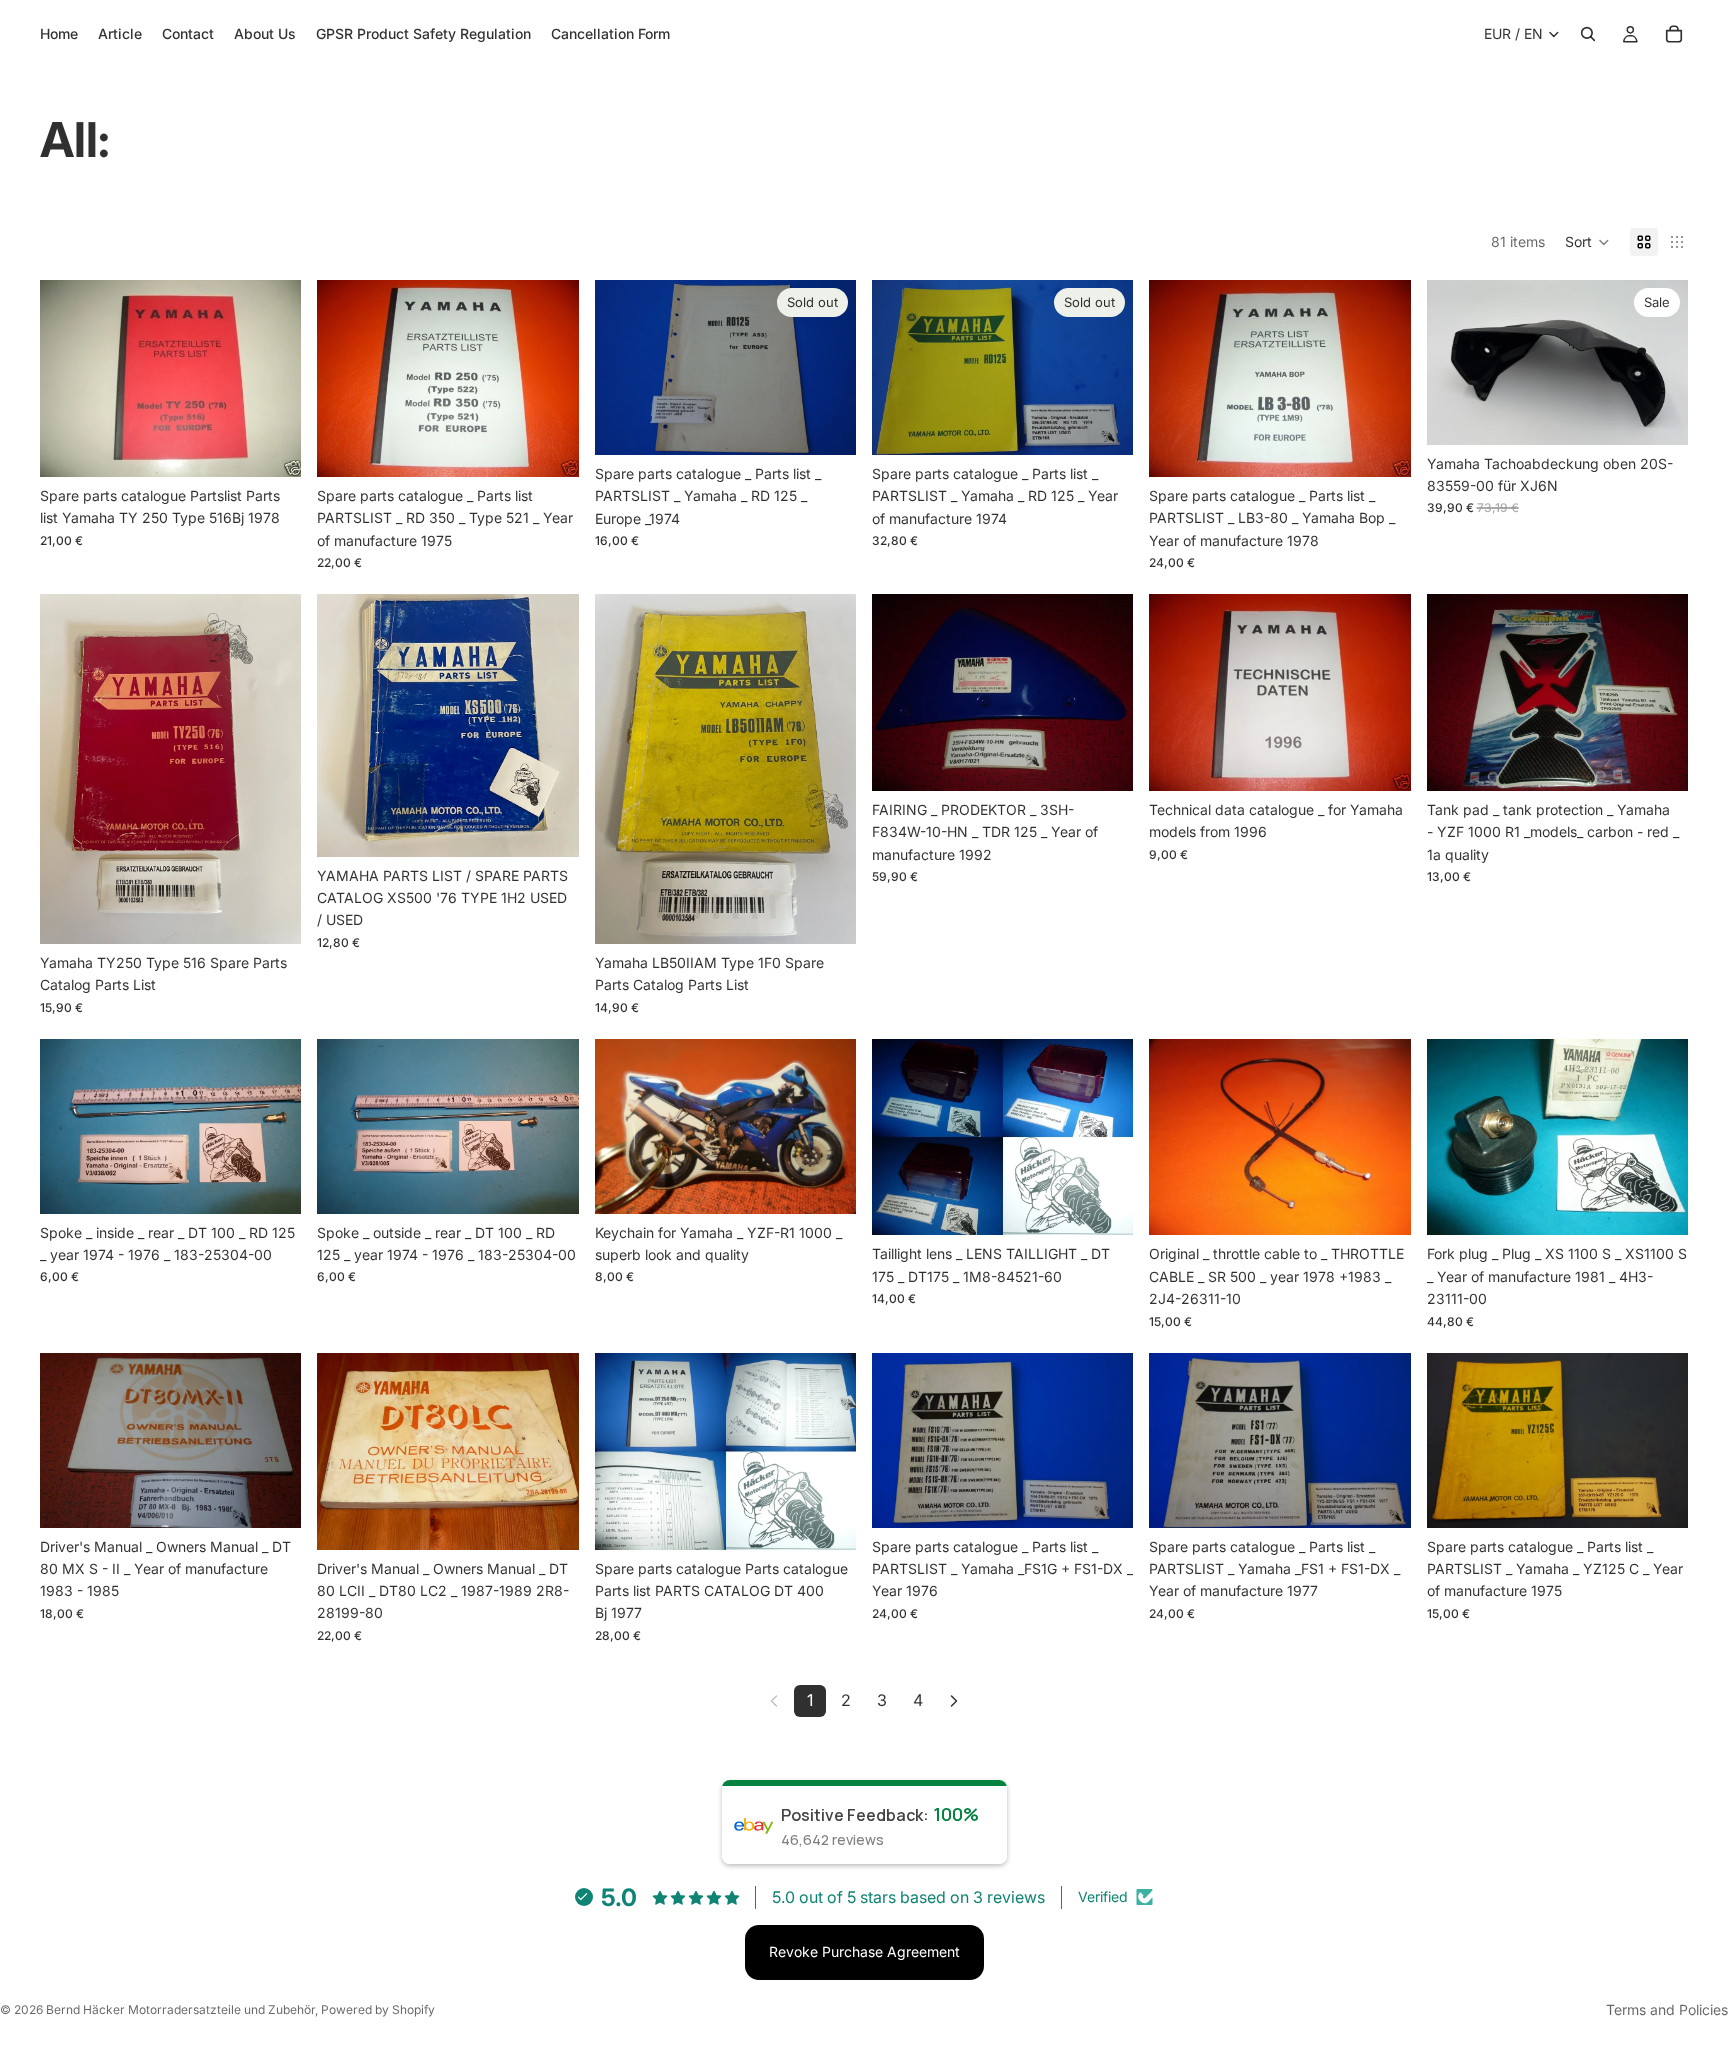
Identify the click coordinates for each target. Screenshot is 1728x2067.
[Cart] (1674, 34)
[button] (1587, 242)
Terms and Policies (1667, 2009)
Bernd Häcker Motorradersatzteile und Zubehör (180, 2009)
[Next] (954, 1701)
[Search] (1588, 34)
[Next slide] (826, 368)
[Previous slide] (625, 368)
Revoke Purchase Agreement (864, 1951)
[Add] (271, 446)
